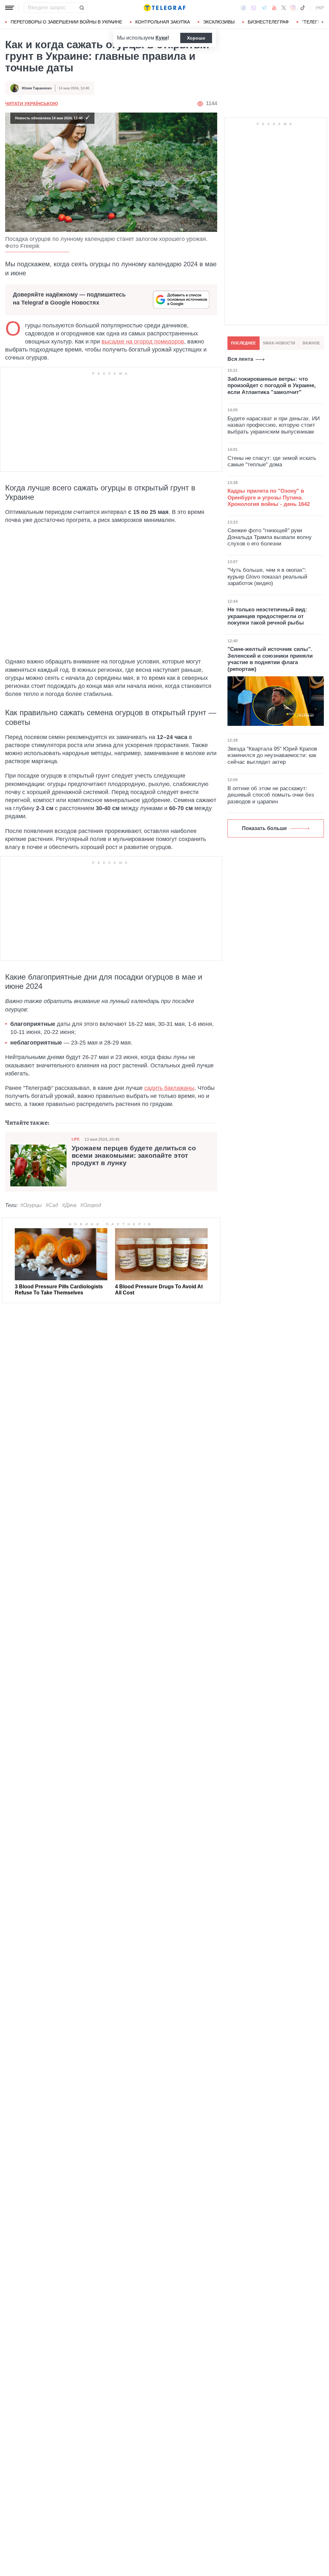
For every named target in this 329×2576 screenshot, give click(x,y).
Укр (320, 8)
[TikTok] (303, 8)
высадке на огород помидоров (143, 342)
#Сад (52, 1205)
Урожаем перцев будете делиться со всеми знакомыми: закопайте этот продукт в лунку (134, 1156)
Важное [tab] (311, 343)
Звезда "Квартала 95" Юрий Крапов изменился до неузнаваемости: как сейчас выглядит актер (272, 755)
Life (76, 1139)
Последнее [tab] (243, 343)
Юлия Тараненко (37, 88)
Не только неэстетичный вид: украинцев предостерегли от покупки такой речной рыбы (267, 616)
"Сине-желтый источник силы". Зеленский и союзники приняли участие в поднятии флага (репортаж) (270, 659)
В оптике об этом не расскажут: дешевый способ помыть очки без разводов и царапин (271, 795)
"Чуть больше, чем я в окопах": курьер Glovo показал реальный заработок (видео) (267, 577)
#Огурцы (31, 1205)
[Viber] (253, 8)
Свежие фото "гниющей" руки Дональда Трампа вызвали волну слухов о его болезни (270, 537)
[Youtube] (274, 8)
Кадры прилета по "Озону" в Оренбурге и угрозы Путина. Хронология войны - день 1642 (269, 498)
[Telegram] (264, 8)
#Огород (91, 1205)
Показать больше (264, 828)
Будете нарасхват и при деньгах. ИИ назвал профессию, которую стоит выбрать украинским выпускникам (274, 425)
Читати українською (31, 104)
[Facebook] (243, 8)
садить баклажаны (169, 1088)
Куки (161, 38)
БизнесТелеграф (268, 22)
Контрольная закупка (163, 22)
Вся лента (240, 359)
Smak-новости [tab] (279, 343)
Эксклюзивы (219, 22)
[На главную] (164, 8)
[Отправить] (82, 8)
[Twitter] (284, 8)
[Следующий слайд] (323, 22)
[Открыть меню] (10, 8)
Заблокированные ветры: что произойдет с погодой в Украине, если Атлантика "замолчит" (272, 386)
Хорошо (196, 38)
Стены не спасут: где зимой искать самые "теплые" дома (272, 461)
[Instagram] (293, 8)
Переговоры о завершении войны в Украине (66, 22)
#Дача (69, 1205)
